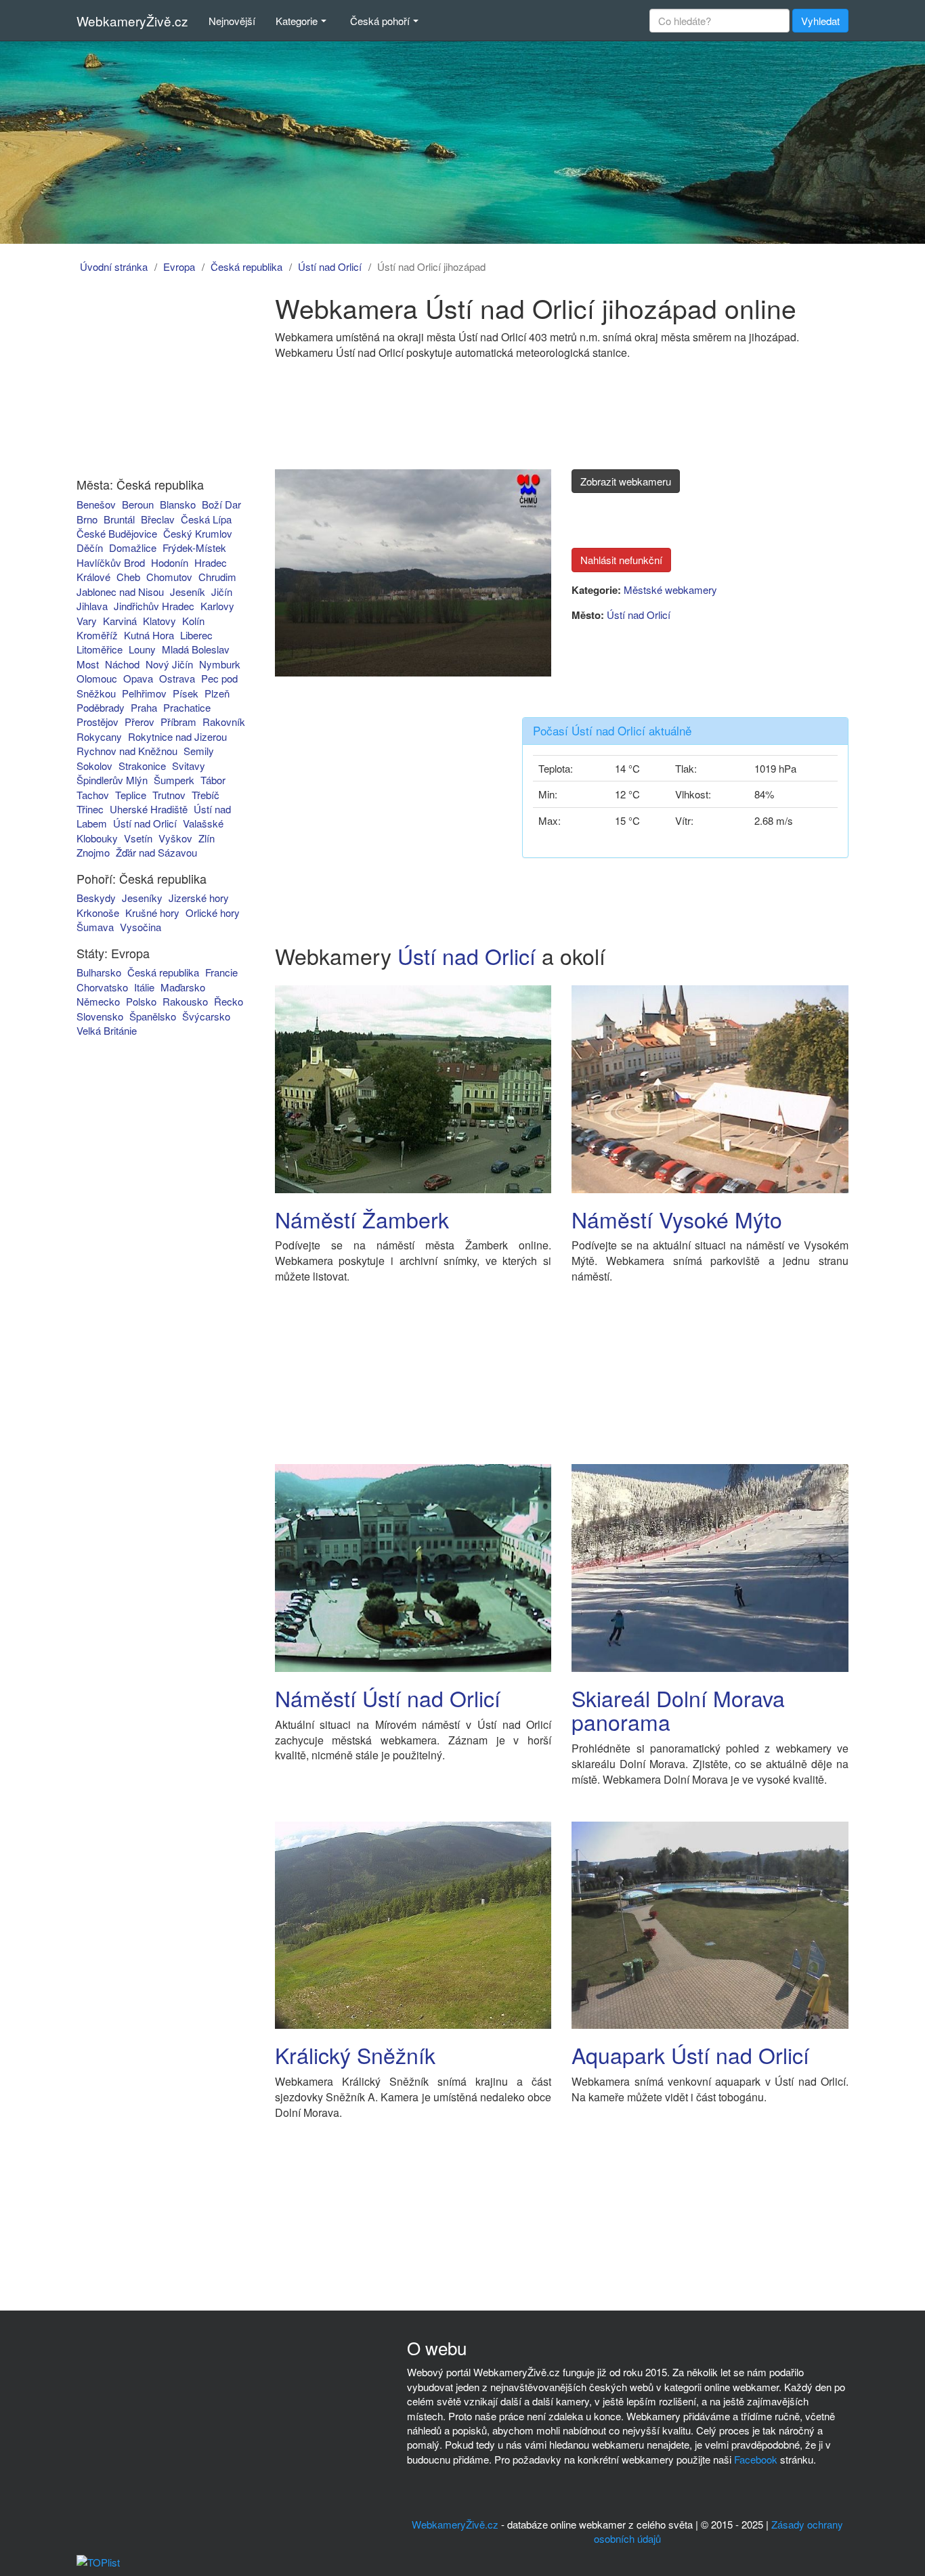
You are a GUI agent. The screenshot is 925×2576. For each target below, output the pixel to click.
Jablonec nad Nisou (120, 592)
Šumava (95, 927)
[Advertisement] (153, 378)
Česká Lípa (206, 519)
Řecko (229, 1001)
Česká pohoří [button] (380, 21)
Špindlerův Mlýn (112, 780)
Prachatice (187, 707)
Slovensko (100, 1016)
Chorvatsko (102, 987)
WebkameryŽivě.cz (132, 21)
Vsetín (138, 838)
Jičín (222, 592)
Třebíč (206, 795)
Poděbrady (101, 707)
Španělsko (153, 1016)
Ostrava (177, 678)
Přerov (139, 722)
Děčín (90, 548)
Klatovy (159, 621)
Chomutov (169, 577)
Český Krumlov (198, 533)
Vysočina (141, 927)
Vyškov (175, 838)
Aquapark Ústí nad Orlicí (690, 2055)
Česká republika (246, 266)
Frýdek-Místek (194, 548)
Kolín (193, 621)
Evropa (179, 266)
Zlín (207, 838)
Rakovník (224, 722)
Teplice (131, 795)
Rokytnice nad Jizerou (177, 736)
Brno (87, 519)
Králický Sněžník (355, 2055)
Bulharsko (99, 972)
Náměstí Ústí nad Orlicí (388, 1698)
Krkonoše (98, 913)
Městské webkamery (670, 589)
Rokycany (99, 736)
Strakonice (142, 766)
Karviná (120, 621)
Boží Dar (221, 504)
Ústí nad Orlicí (330, 266)
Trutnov (169, 795)
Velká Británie (107, 1030)
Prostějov (98, 722)
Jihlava (92, 606)
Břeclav (158, 519)
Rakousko (185, 1001)
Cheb (128, 577)
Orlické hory (213, 913)
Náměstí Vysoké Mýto (677, 1219)
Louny (142, 649)
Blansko (178, 504)
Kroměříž (97, 635)
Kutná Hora (149, 635)
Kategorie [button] (297, 21)
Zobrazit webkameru (626, 481)
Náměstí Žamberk (362, 1219)
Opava (138, 678)
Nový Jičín (169, 664)
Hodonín (170, 562)
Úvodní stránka (114, 266)
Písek (186, 693)
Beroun (138, 504)
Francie (221, 972)
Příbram (178, 722)
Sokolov (94, 766)
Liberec (196, 635)
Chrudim (217, 577)
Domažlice (133, 548)
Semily (199, 751)
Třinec (90, 809)
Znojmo (93, 852)
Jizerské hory (199, 898)
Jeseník (188, 592)
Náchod (122, 664)
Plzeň (217, 693)
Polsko (141, 1001)
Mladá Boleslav (196, 649)
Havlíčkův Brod (111, 562)
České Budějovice (117, 533)
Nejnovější (232, 21)
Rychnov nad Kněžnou (127, 751)
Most (88, 664)
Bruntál (119, 519)
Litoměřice (100, 649)
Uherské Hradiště (149, 809)
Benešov (96, 504)
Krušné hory (152, 913)
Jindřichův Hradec (154, 606)
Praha (144, 707)
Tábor (213, 780)
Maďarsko (183, 987)
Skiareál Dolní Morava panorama (678, 1710)
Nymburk (220, 664)
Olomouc (97, 678)
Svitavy (189, 766)
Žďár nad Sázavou (156, 852)
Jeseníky (142, 898)
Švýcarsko (206, 1016)
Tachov (93, 795)
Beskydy (96, 898)
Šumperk (174, 780)
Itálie (144, 987)
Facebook (756, 2459)
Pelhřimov (144, 693)
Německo (98, 1001)
